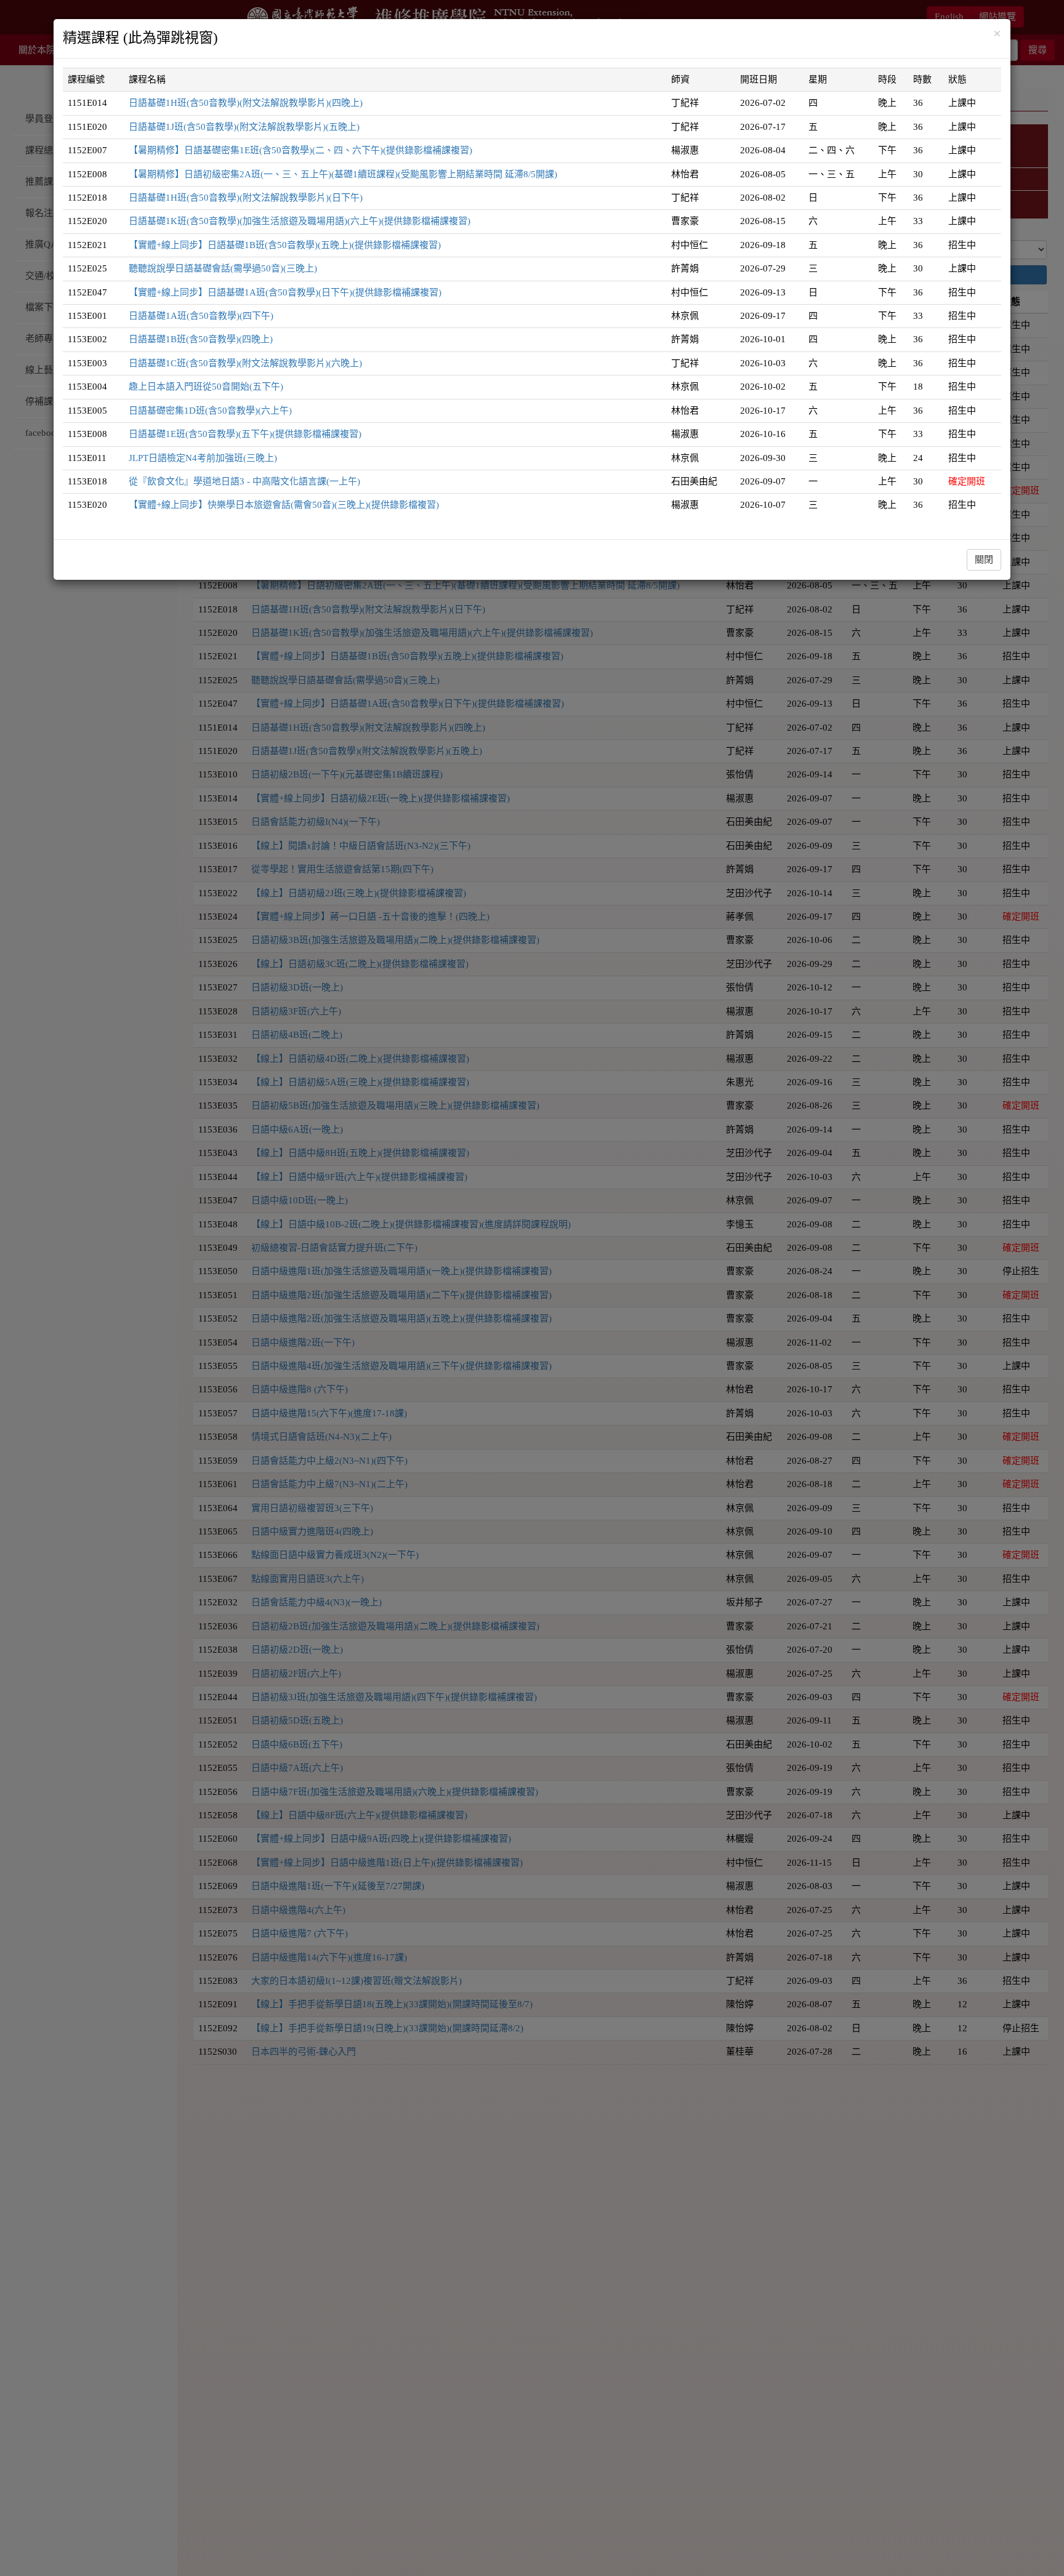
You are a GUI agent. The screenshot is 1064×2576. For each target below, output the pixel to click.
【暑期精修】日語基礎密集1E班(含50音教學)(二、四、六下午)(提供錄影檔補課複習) (300, 150)
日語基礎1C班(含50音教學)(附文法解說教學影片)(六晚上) (245, 363)
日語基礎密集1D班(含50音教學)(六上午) (210, 411)
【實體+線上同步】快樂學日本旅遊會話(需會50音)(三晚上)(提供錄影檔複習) (284, 505)
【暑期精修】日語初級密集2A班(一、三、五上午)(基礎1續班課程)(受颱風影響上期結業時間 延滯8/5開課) (343, 174)
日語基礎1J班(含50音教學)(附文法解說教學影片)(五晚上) (244, 127)
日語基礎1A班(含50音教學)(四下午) (201, 316)
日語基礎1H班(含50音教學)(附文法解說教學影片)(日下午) (246, 198)
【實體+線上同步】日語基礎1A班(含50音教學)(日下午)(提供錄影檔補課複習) (285, 292)
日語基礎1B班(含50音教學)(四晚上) (201, 339)
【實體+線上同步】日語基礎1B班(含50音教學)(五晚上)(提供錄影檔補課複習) (285, 245)
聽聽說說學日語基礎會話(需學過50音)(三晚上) (223, 268)
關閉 (984, 560)
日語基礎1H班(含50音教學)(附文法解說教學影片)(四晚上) (246, 103)
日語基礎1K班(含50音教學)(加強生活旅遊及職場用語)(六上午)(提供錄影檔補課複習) (300, 221)
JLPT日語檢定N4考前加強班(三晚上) (203, 458)
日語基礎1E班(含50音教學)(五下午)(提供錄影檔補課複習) (245, 434)
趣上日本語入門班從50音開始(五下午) (206, 387)
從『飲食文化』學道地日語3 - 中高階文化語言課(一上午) (244, 481)
